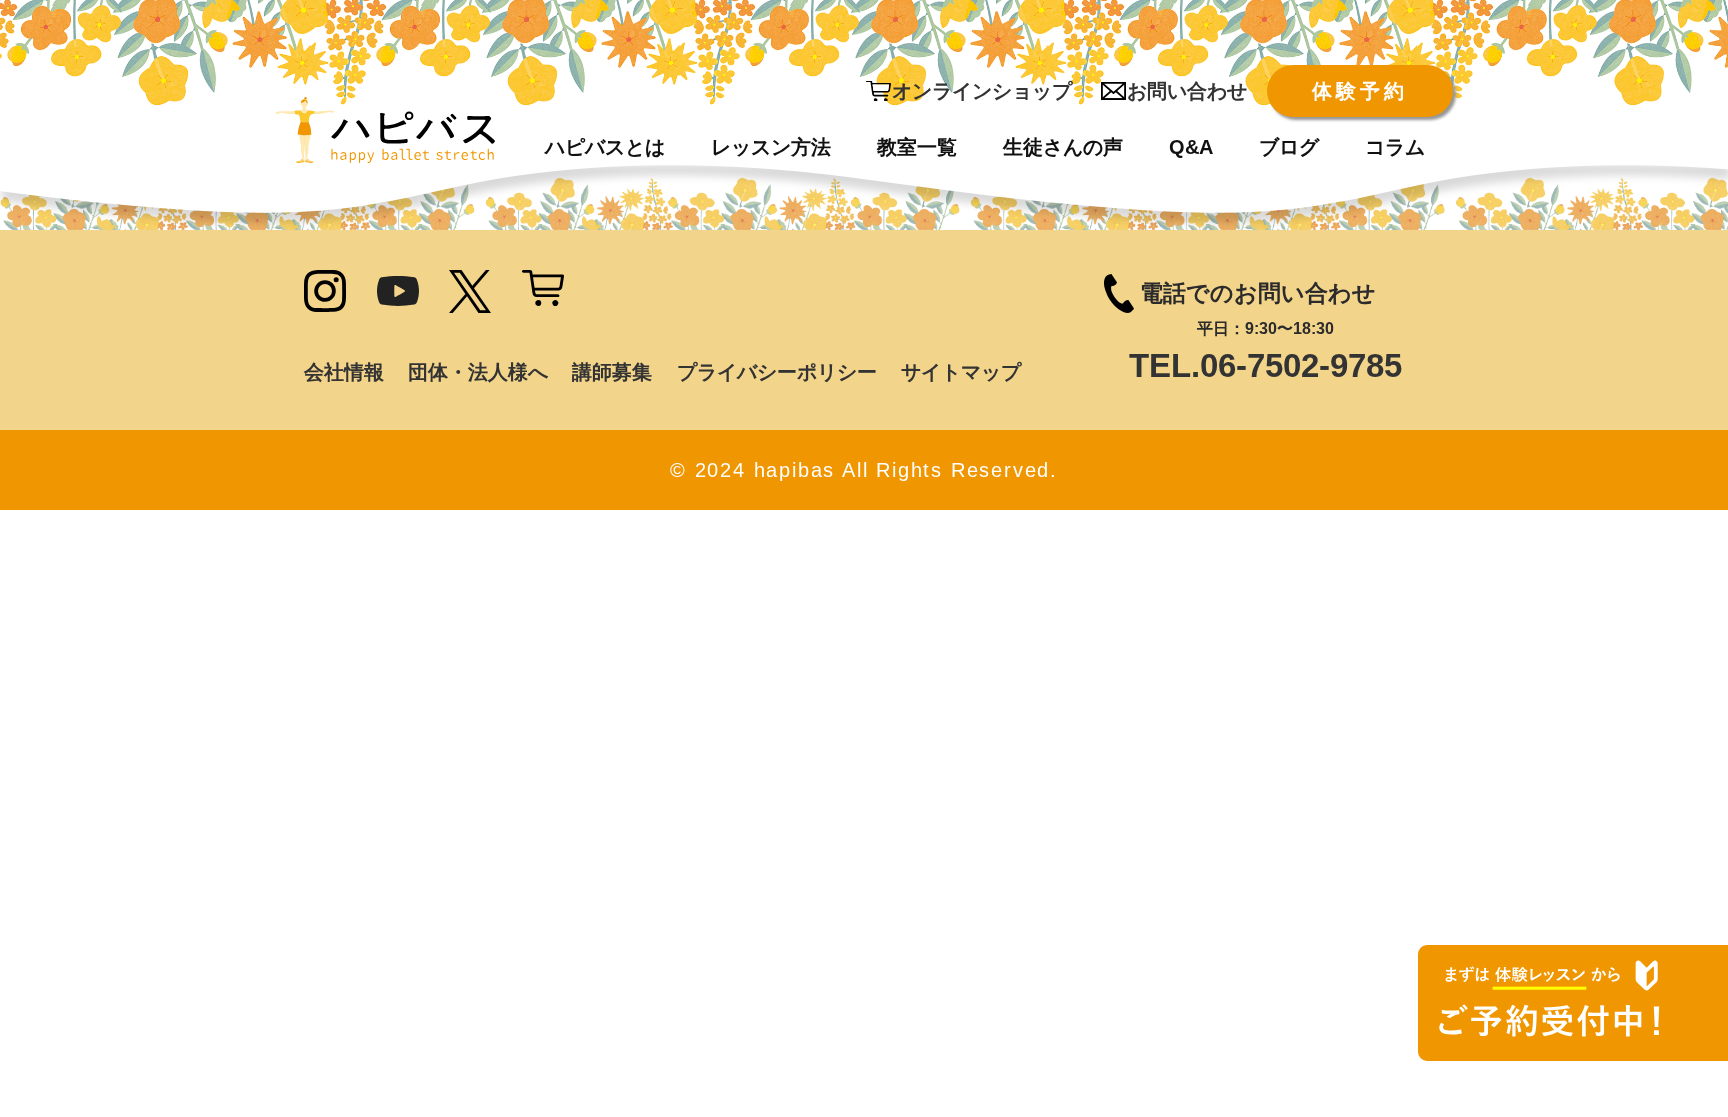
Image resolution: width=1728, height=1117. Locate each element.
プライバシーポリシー (777, 372)
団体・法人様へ (478, 372)
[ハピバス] (385, 130)
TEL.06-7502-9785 (1265, 365)
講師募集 (612, 372)
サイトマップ (961, 372)
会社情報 (344, 372)
